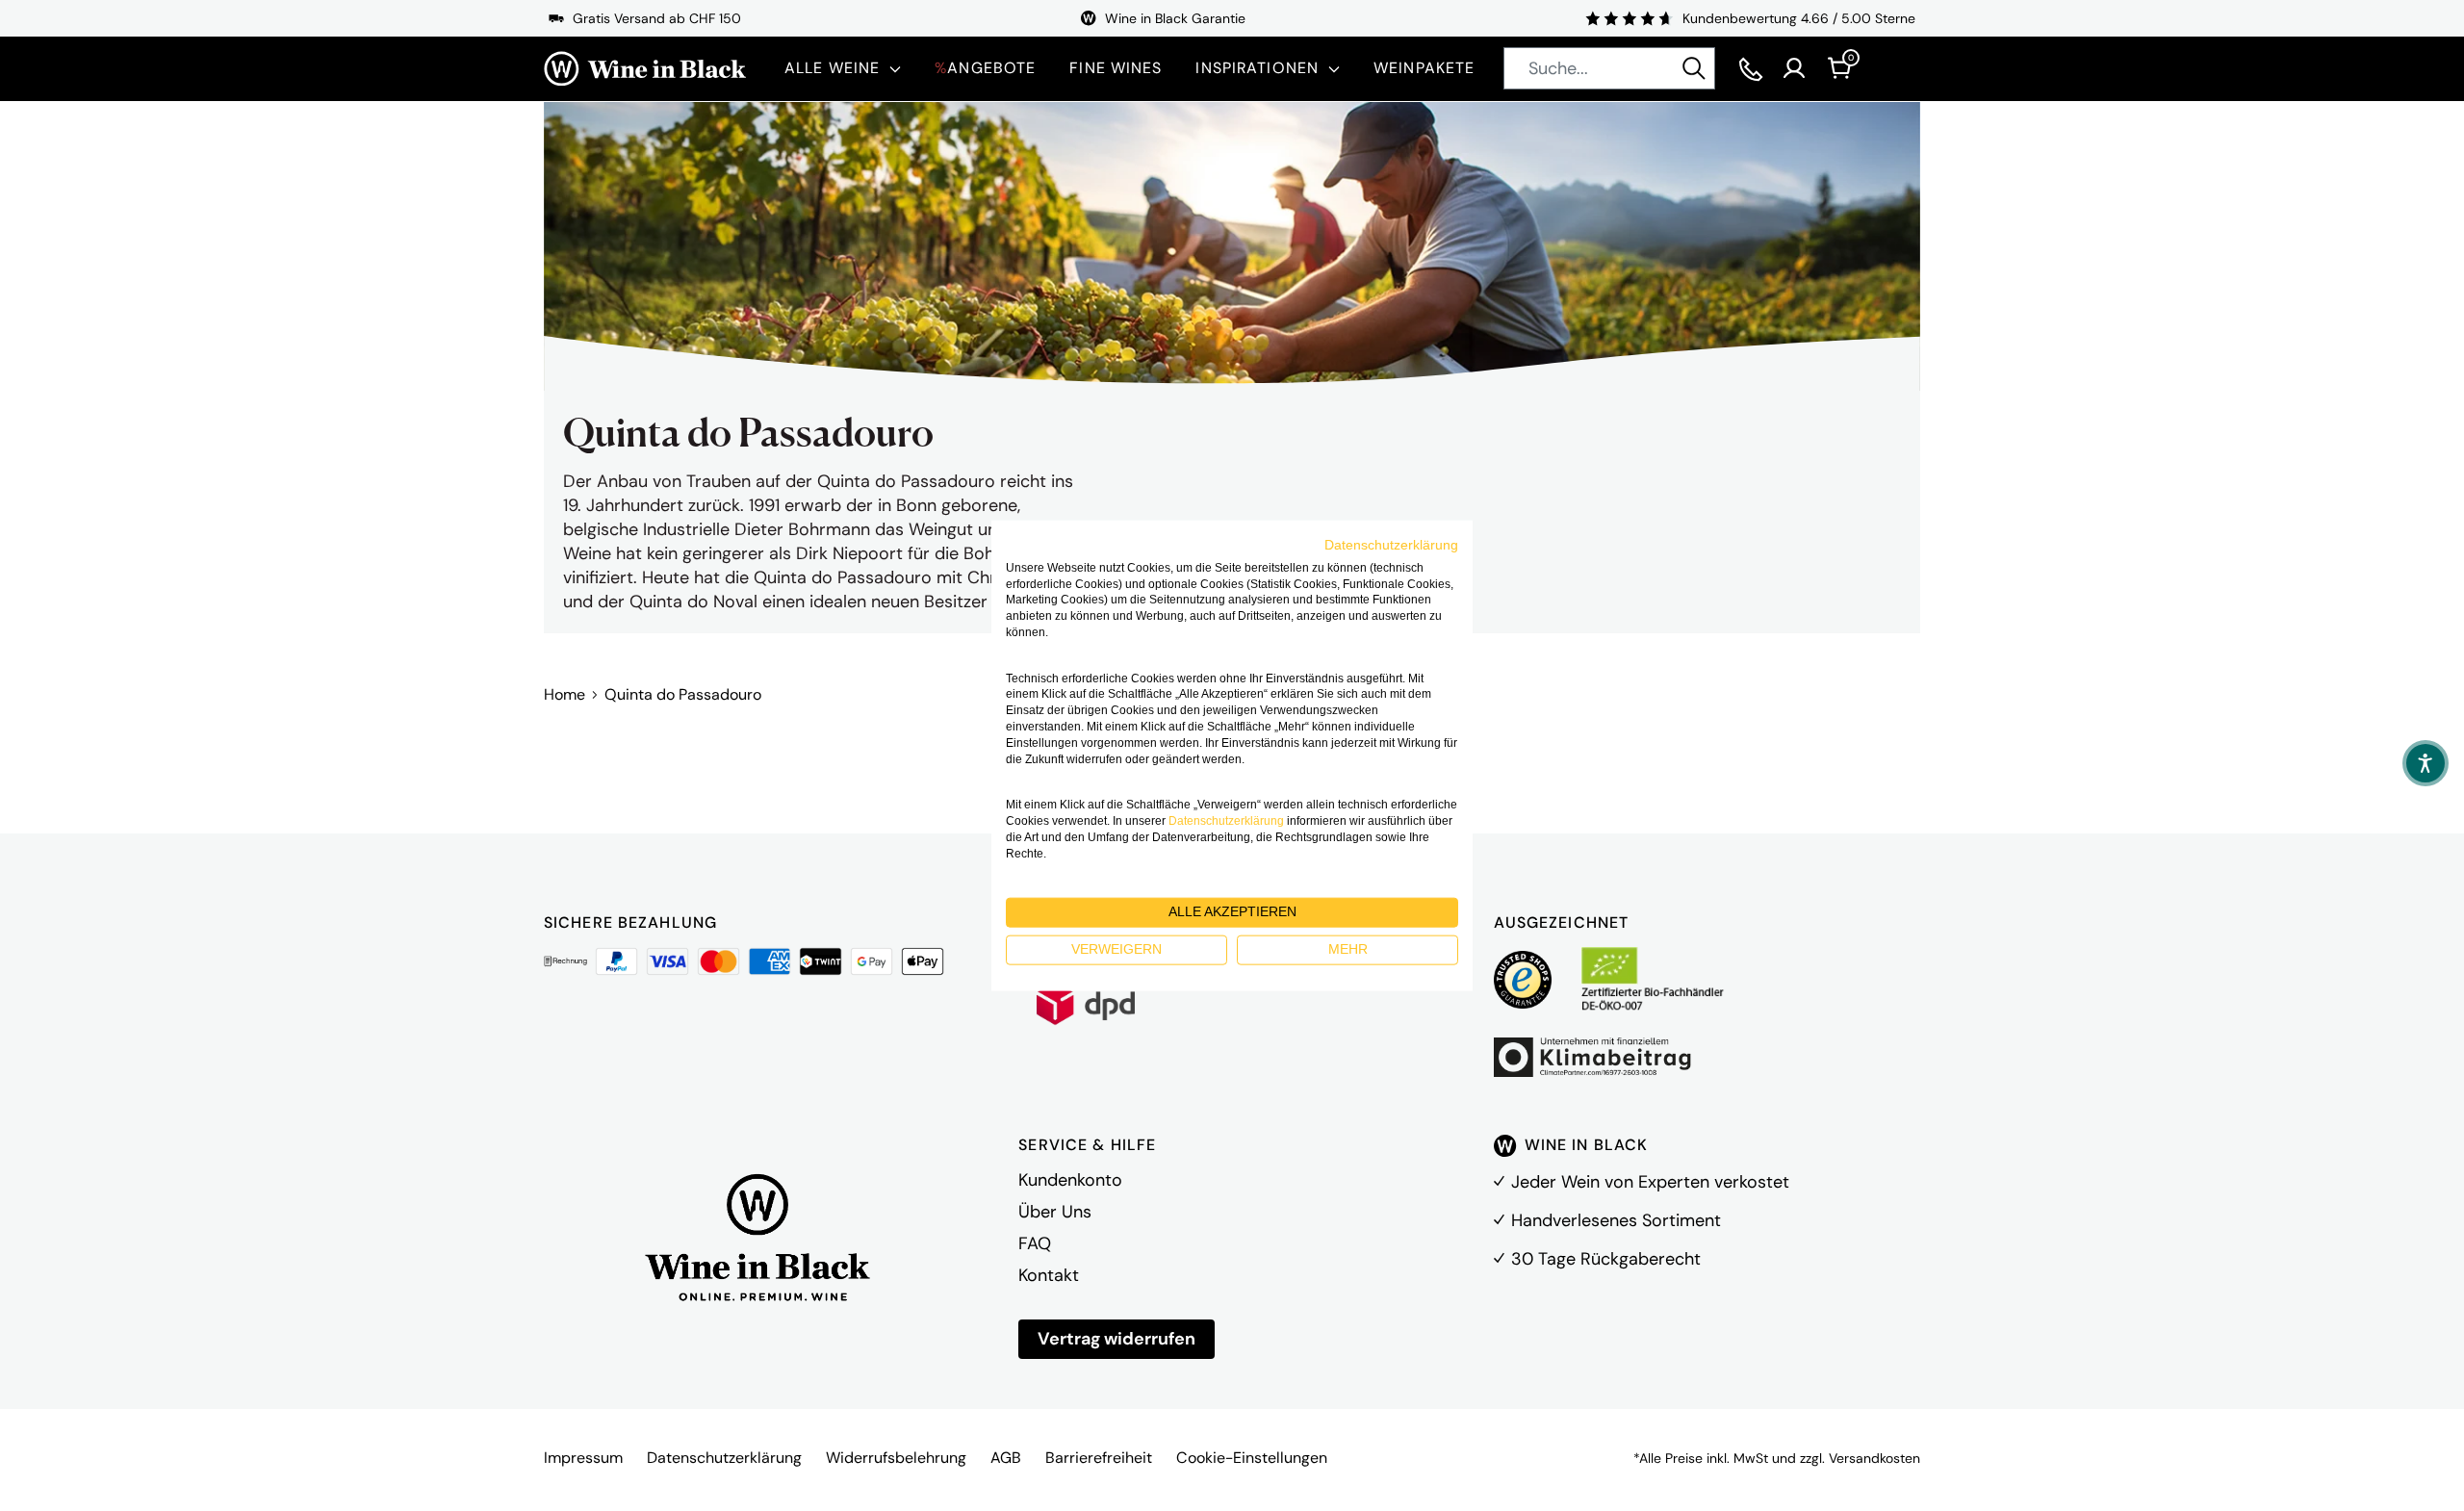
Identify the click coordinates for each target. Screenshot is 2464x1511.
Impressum (583, 1458)
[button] (2425, 763)
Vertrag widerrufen (1116, 1339)
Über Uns (1055, 1212)
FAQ (1035, 1243)
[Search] (1694, 68)
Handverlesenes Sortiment (1616, 1220)
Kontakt (1049, 1275)
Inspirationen (1257, 68)
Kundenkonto (1070, 1180)
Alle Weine (832, 68)
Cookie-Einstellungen (1252, 1458)
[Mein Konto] (1794, 68)
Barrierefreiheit (1099, 1458)
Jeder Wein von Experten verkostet (1650, 1182)
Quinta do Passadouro (683, 694)
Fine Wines (1116, 68)
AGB (1006, 1458)
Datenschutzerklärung (724, 1458)
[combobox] (1609, 68)
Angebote (985, 68)
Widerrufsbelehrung (896, 1458)
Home (565, 694)
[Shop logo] (645, 69)
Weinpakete (1424, 68)
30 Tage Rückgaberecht (1606, 1259)
